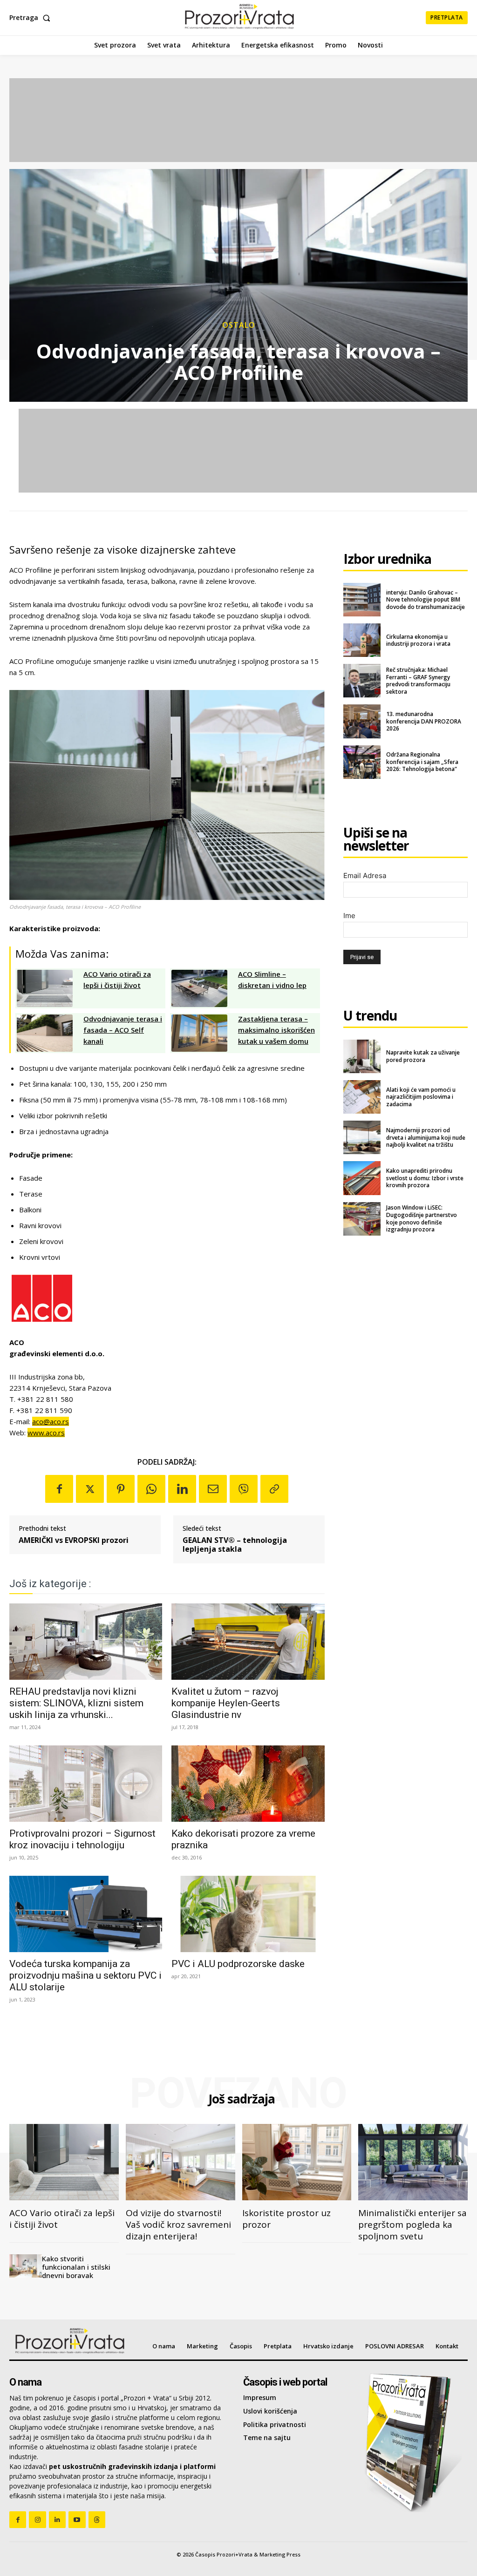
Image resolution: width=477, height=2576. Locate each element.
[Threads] (97, 2520)
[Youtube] (77, 2520)
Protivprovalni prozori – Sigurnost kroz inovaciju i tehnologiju (82, 1839)
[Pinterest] (121, 1489)
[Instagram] (37, 2520)
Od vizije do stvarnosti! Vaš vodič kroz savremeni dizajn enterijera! (178, 2224)
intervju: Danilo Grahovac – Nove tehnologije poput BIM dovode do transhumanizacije (426, 600)
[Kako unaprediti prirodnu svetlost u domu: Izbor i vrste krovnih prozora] (362, 1178)
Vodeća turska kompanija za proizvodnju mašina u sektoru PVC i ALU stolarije (85, 1975)
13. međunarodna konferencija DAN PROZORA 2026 (424, 721)
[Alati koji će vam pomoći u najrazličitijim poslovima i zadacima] (362, 1097)
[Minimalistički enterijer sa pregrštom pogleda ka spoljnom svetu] (413, 2162)
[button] (32, 18)
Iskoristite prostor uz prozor (286, 2219)
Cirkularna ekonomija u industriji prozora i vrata (418, 640)
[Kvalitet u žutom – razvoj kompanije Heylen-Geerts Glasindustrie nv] (248, 1642)
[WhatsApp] (151, 1489)
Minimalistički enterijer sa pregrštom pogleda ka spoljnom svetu (412, 2224)
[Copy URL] (274, 1489)
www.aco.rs (46, 1433)
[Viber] (244, 1489)
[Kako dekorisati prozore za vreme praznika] (248, 1784)
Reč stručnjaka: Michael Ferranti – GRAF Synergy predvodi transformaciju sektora (418, 681)
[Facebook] (59, 1489)
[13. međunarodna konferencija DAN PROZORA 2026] (362, 721)
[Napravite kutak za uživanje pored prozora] (362, 1056)
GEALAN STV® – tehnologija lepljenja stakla (235, 1545)
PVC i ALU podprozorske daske (238, 1964)
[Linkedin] (182, 1489)
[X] (90, 1489)
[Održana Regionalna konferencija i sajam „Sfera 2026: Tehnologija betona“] (362, 762)
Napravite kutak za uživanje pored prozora (423, 1056)
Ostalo (239, 325)
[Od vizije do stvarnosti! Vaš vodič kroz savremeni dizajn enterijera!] (181, 2162)
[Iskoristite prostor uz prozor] (297, 2162)
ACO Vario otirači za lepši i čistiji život (62, 2219)
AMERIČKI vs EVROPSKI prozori (74, 1540)
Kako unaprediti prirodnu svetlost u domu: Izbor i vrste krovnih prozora (425, 1178)
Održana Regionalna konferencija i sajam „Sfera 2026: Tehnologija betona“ (422, 762)
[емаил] (213, 1489)
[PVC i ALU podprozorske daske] (248, 1914)
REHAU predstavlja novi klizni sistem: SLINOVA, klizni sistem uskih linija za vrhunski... (76, 1703)
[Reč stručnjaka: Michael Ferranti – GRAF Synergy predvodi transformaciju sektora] (362, 681)
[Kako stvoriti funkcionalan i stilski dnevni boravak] (26, 2266)
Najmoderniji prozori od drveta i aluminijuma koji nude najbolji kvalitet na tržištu (426, 1137)
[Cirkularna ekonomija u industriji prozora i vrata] (362, 640)
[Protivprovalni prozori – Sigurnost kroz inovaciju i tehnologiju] (86, 1784)
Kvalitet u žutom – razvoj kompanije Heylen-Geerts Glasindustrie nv (226, 1703)
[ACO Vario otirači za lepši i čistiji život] (64, 2162)
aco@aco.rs (51, 1421)
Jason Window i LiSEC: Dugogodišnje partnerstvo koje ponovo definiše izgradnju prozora (422, 1218)
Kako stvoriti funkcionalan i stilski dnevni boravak (76, 2267)
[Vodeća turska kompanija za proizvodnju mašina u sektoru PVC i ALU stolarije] (86, 1914)
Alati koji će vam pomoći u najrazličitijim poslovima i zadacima (421, 1097)
